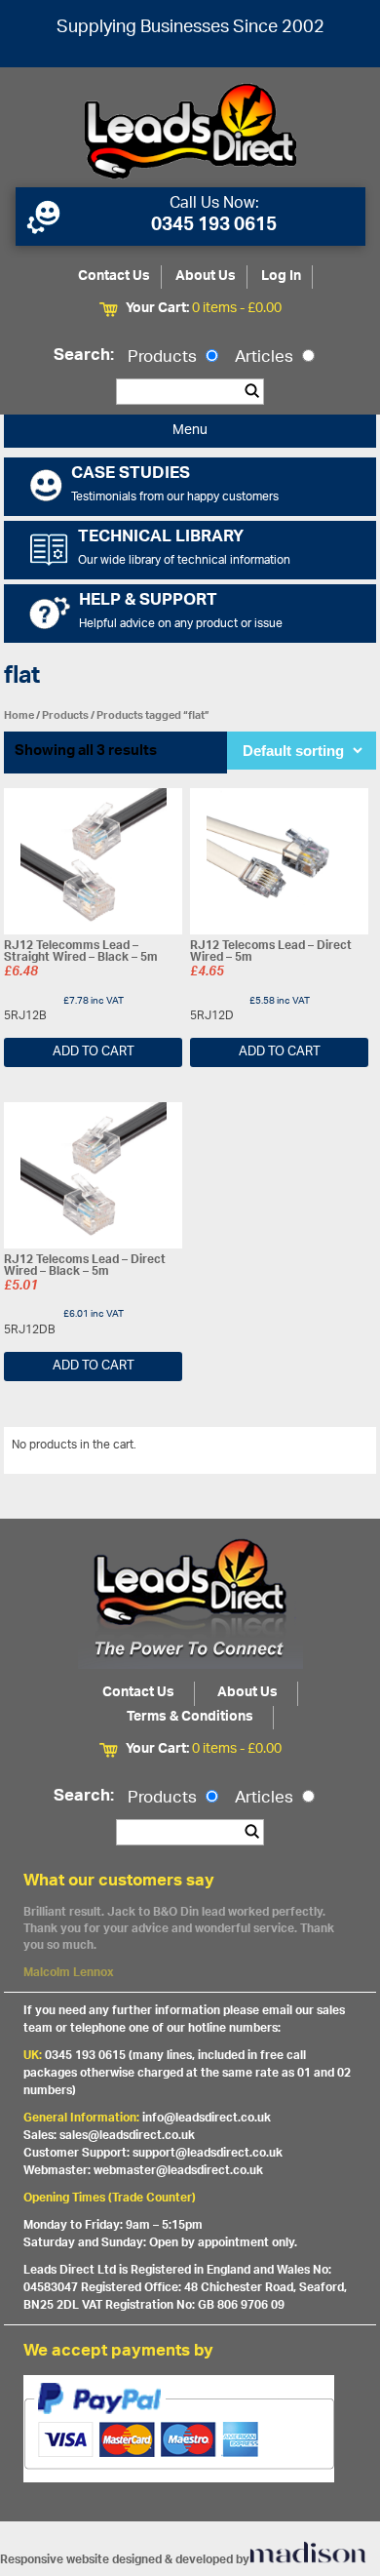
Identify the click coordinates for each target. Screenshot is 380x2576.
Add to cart (94, 1052)
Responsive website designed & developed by (125, 2560)
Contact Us (114, 277)
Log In (281, 277)
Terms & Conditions (190, 1717)
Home (19, 715)
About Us (206, 277)
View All (340, 1448)
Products (164, 358)
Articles (266, 358)
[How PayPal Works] (190, 2429)
